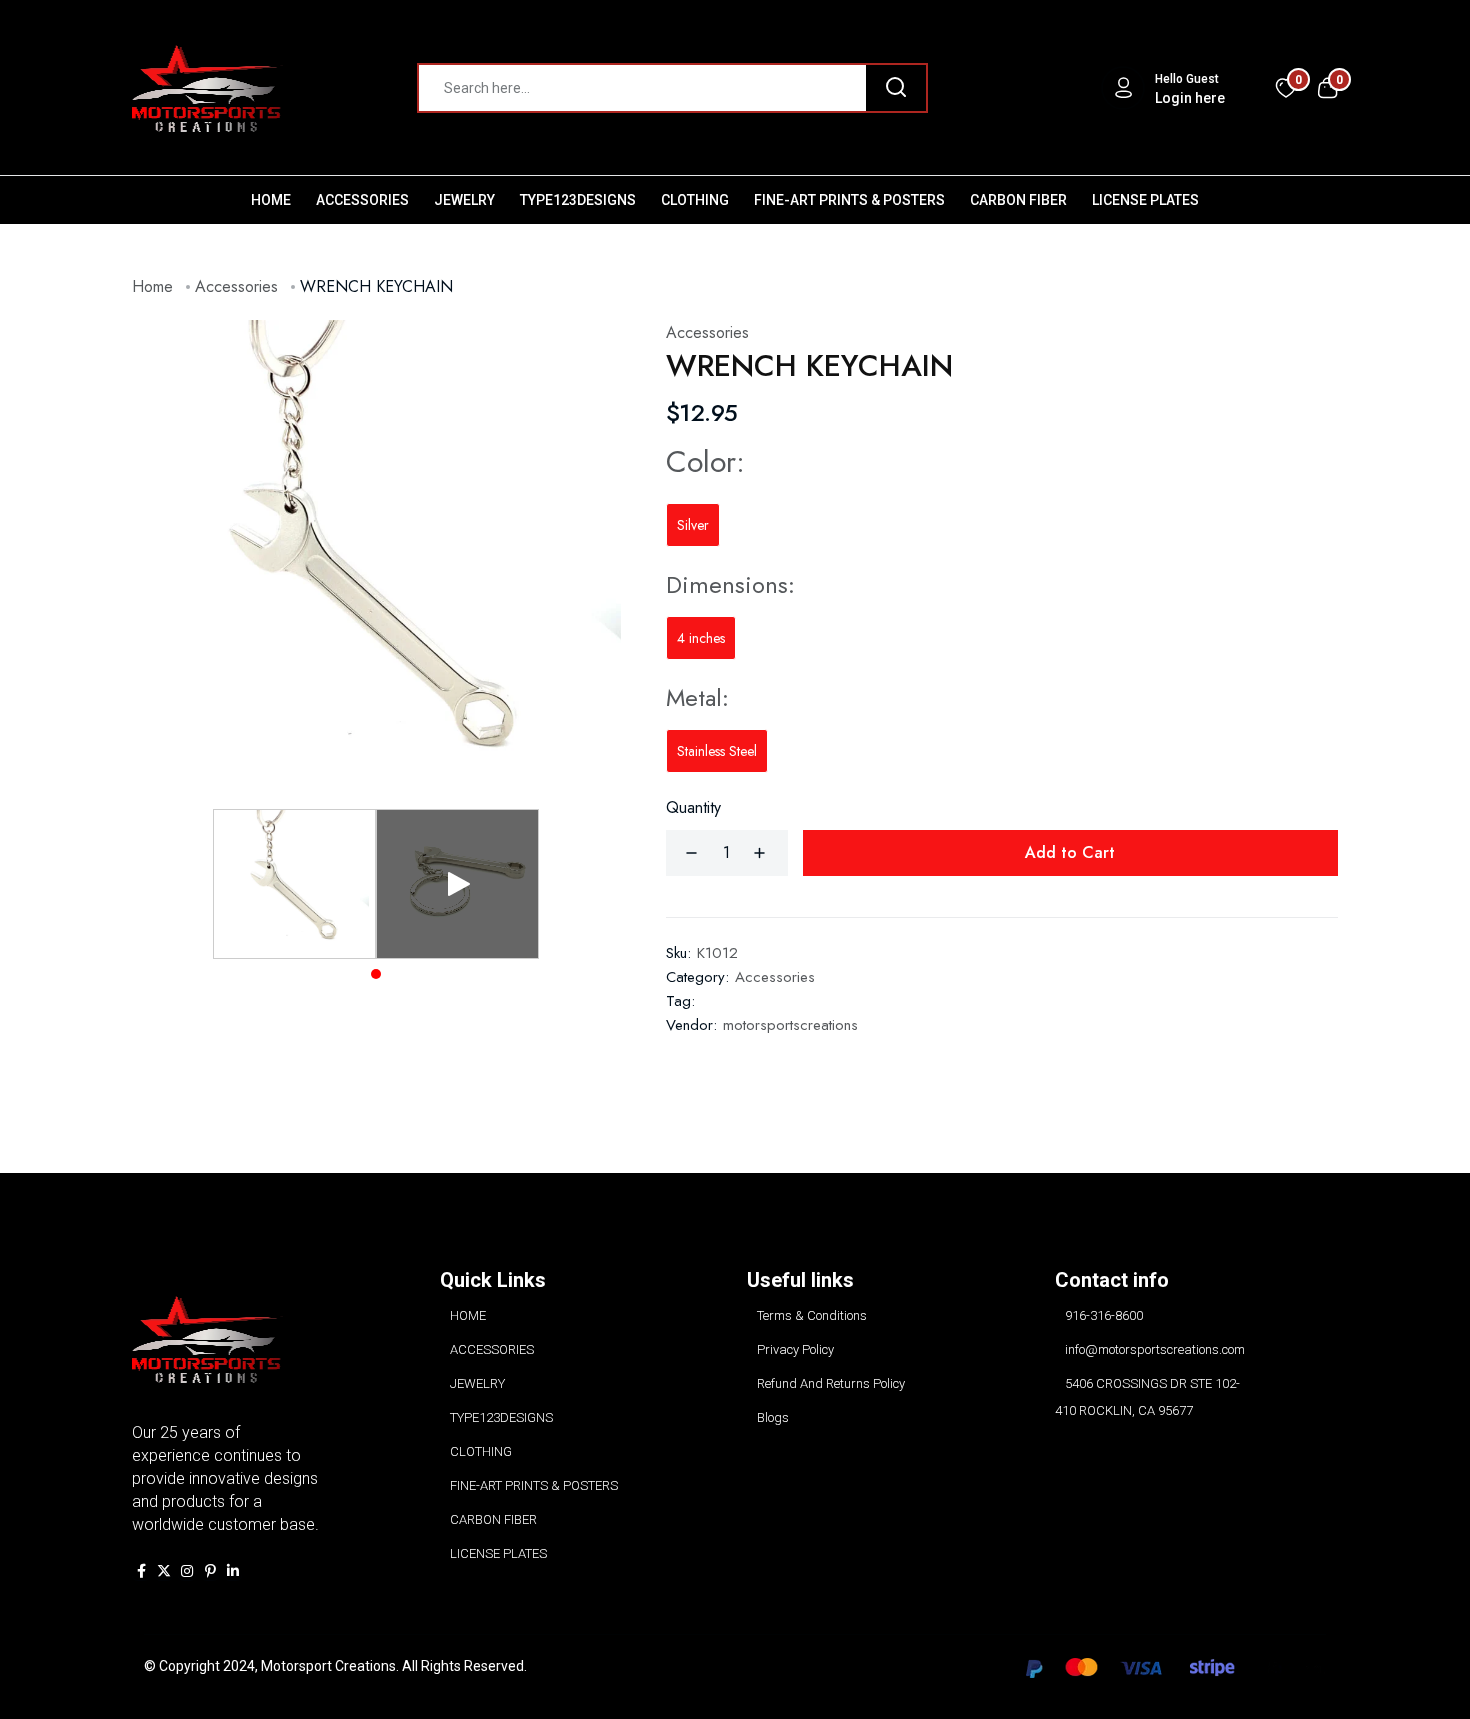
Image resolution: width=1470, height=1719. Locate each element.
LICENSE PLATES (1145, 200)
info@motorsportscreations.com (1155, 1349)
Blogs (773, 1417)
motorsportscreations (790, 1025)
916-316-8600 (1104, 1315)
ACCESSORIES (362, 200)
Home (152, 286)
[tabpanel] (294, 884)
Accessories (236, 286)
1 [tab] (376, 974)
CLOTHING (695, 200)
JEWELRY (464, 200)
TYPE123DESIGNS (578, 200)
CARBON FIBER (1018, 200)
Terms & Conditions (812, 1315)
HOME (271, 200)
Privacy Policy (795, 1349)
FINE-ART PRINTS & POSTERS (849, 200)
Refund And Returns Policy (831, 1383)
